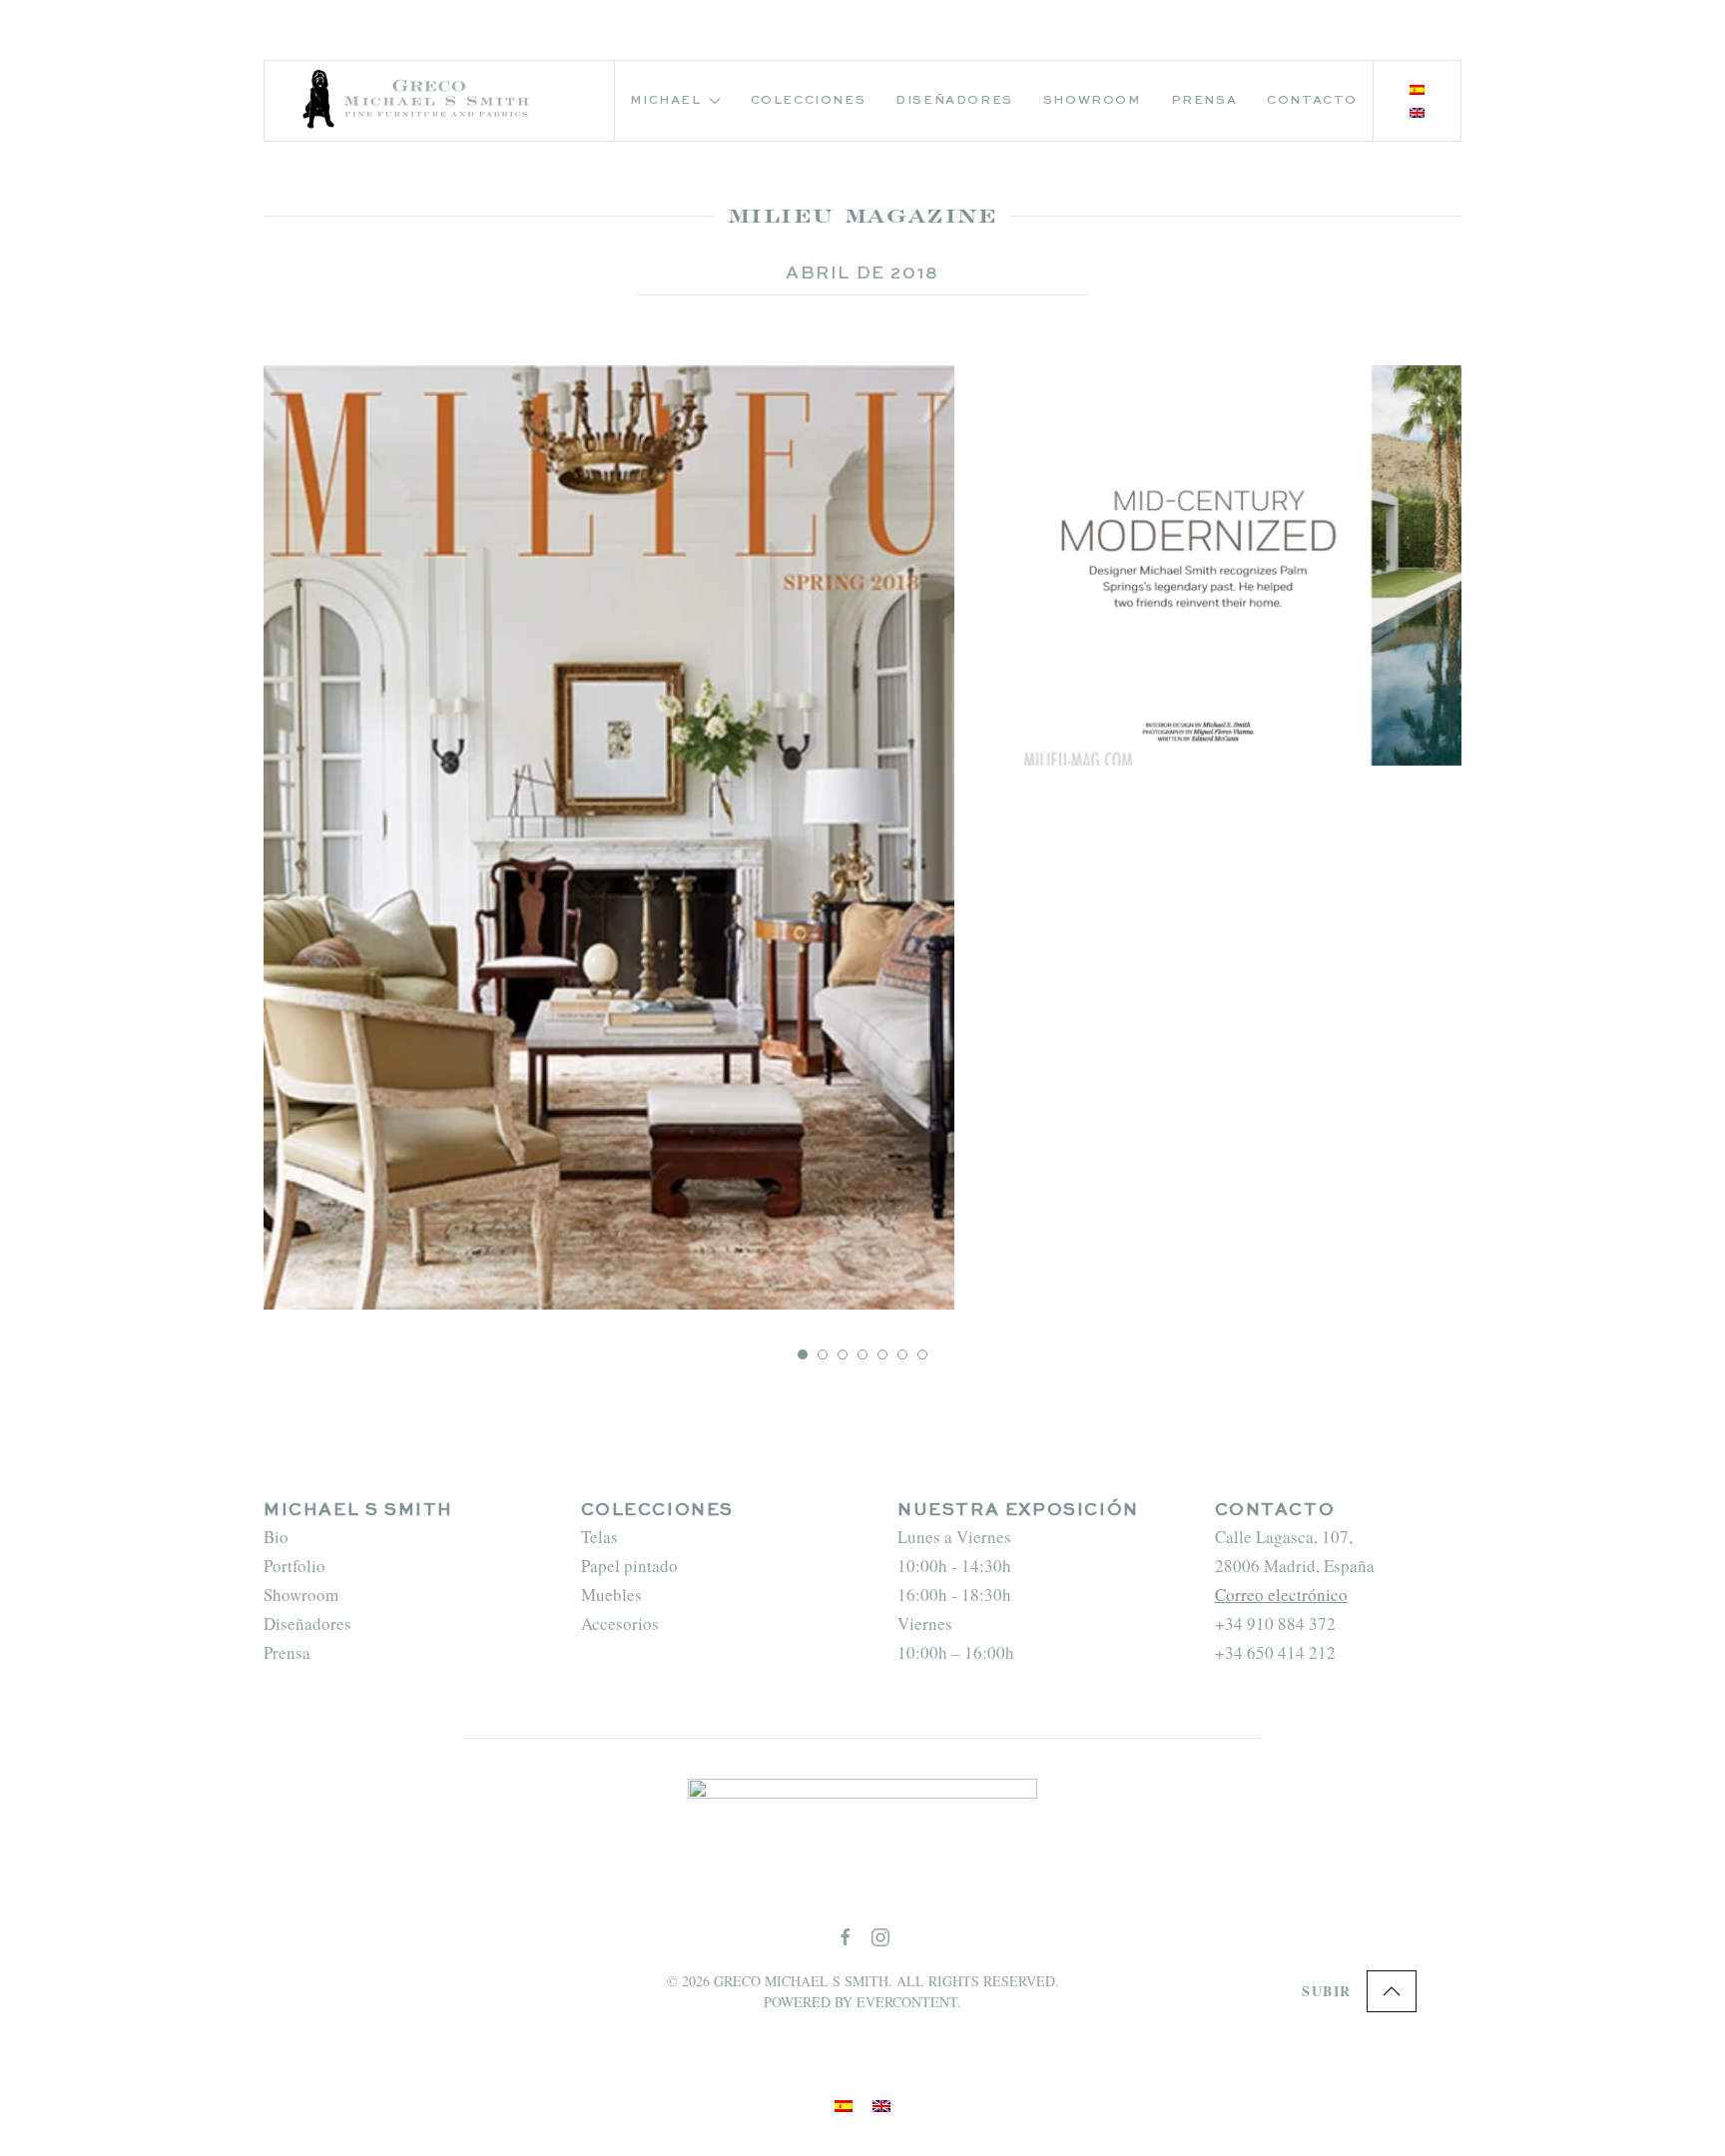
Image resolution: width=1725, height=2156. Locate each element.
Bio (276, 1537)
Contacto (1312, 101)
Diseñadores (954, 101)
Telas (599, 1537)
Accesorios (620, 1623)
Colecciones (809, 101)
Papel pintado (629, 1566)
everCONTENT (907, 2002)
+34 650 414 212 (1275, 1652)
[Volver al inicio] (419, 101)
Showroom (1092, 101)
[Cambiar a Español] (1417, 90)
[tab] (803, 1354)
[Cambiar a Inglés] (1417, 113)
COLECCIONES (658, 1511)
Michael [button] (665, 101)
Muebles (611, 1595)
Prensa (1204, 101)
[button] (1392, 1991)
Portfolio (294, 1566)
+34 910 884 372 (1275, 1623)
